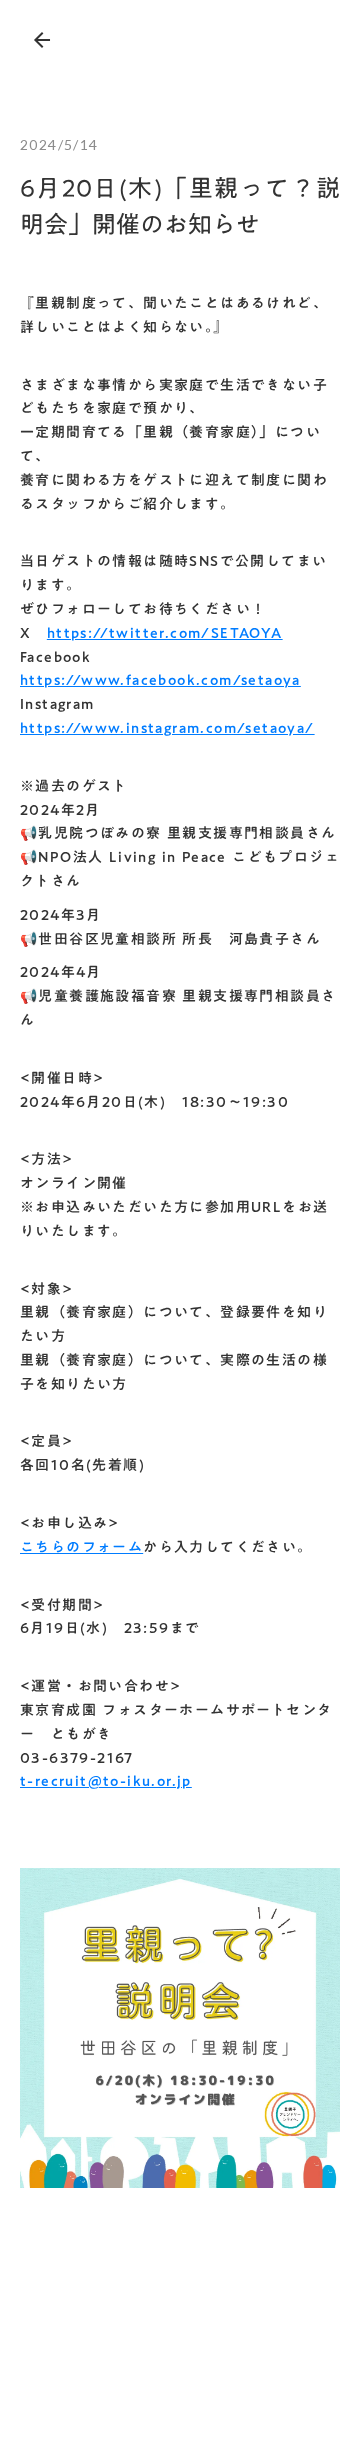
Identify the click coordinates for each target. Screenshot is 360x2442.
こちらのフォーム (81, 1547)
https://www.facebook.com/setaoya (160, 680)
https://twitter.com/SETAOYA (165, 633)
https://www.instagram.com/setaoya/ (167, 728)
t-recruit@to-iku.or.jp (106, 1781)
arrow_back (42, 40)
